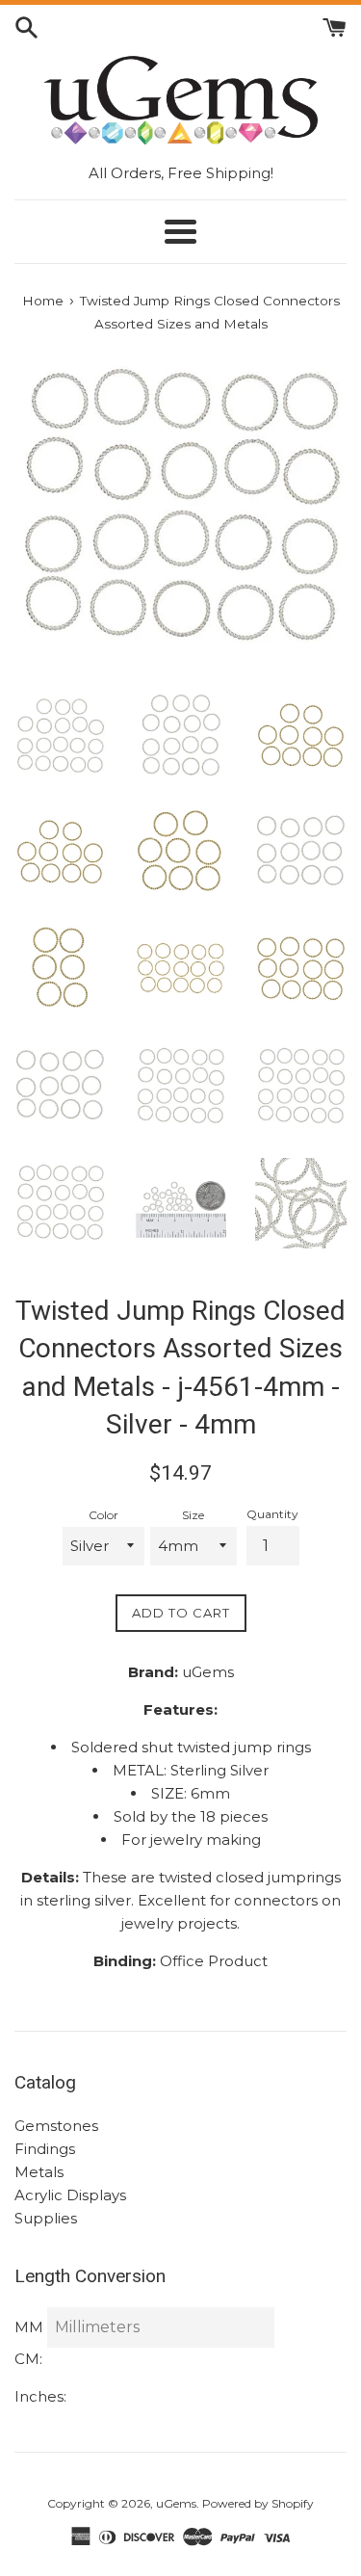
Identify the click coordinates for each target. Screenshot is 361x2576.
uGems (176, 2503)
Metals (39, 2172)
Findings (45, 2149)
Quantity (272, 1514)
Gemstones (56, 2126)
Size (193, 1515)
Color (103, 1515)
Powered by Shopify (258, 2503)
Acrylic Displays (70, 2195)
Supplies (46, 2218)
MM (29, 2327)
